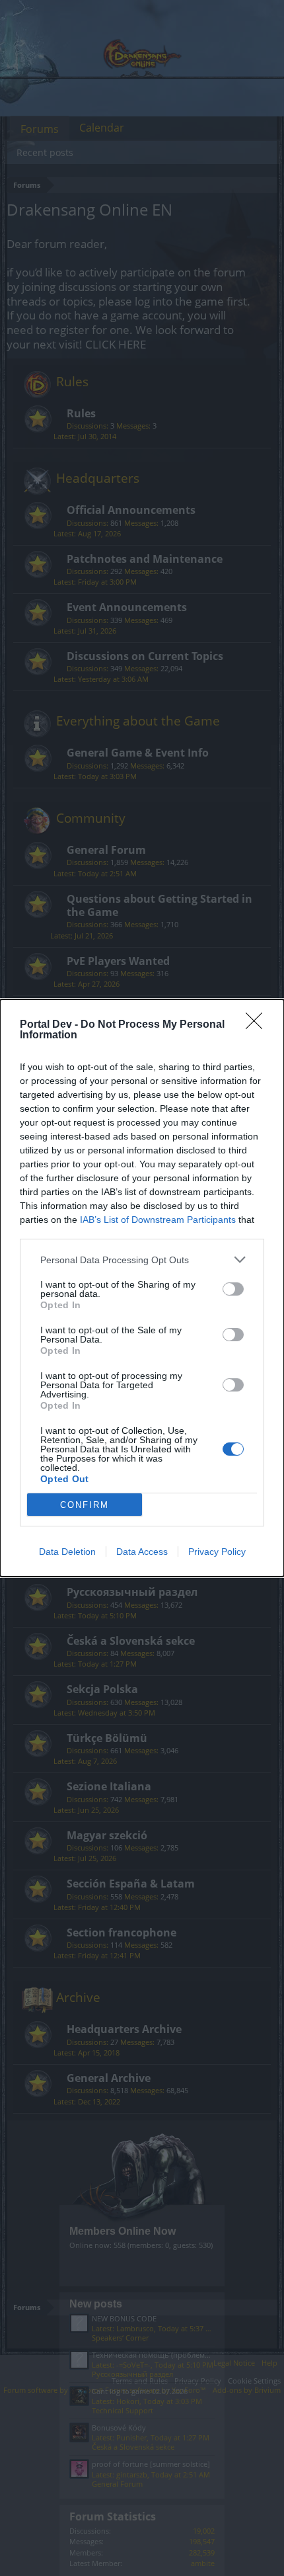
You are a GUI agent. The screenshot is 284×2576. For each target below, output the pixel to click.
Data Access (142, 1552)
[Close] (258, 1025)
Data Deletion (67, 1552)
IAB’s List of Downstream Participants (158, 1220)
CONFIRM (85, 1505)
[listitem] (142, 1260)
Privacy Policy (217, 1552)
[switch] (233, 1289)
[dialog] (142, 1288)
